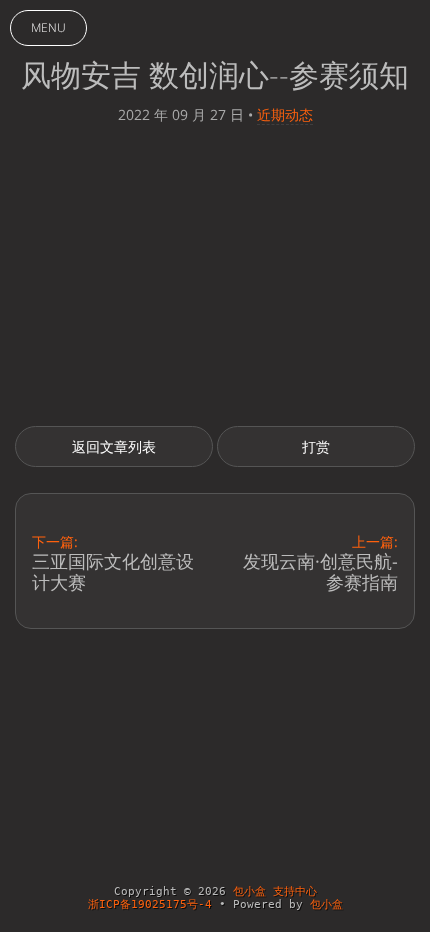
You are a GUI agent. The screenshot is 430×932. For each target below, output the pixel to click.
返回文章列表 (114, 446)
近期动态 (285, 114)
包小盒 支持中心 (275, 891)
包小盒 (326, 904)
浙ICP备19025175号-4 (150, 904)
